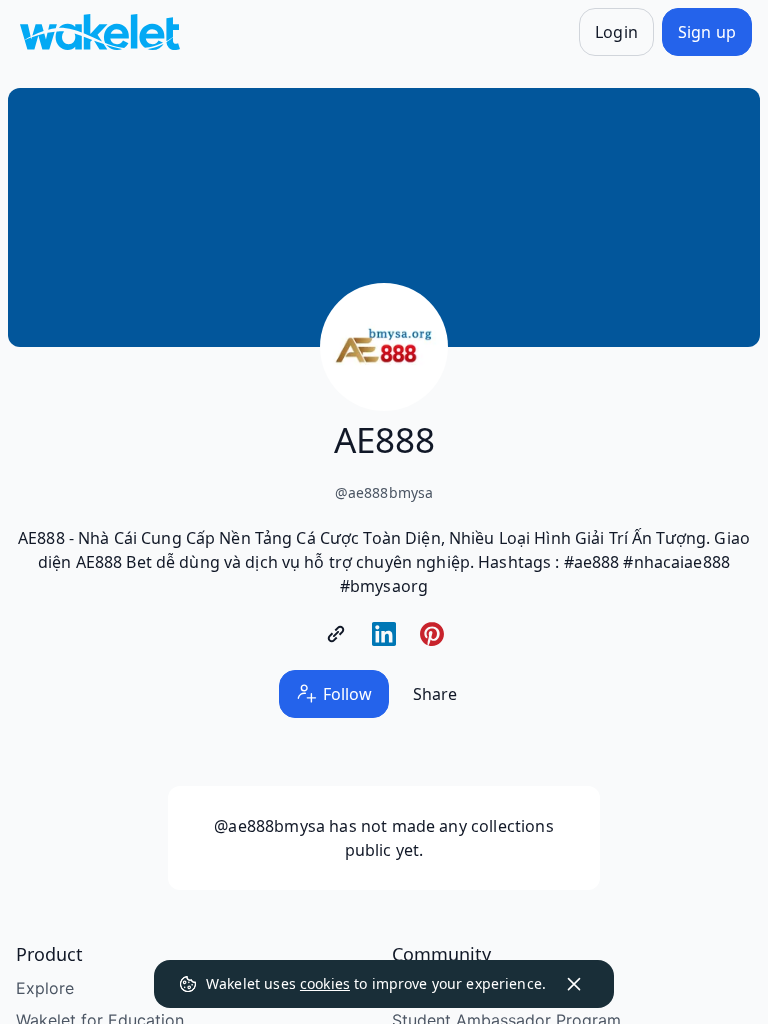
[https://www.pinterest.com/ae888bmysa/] (432, 634)
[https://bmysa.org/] (336, 634)
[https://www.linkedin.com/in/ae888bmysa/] (384, 634)
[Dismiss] (574, 984)
